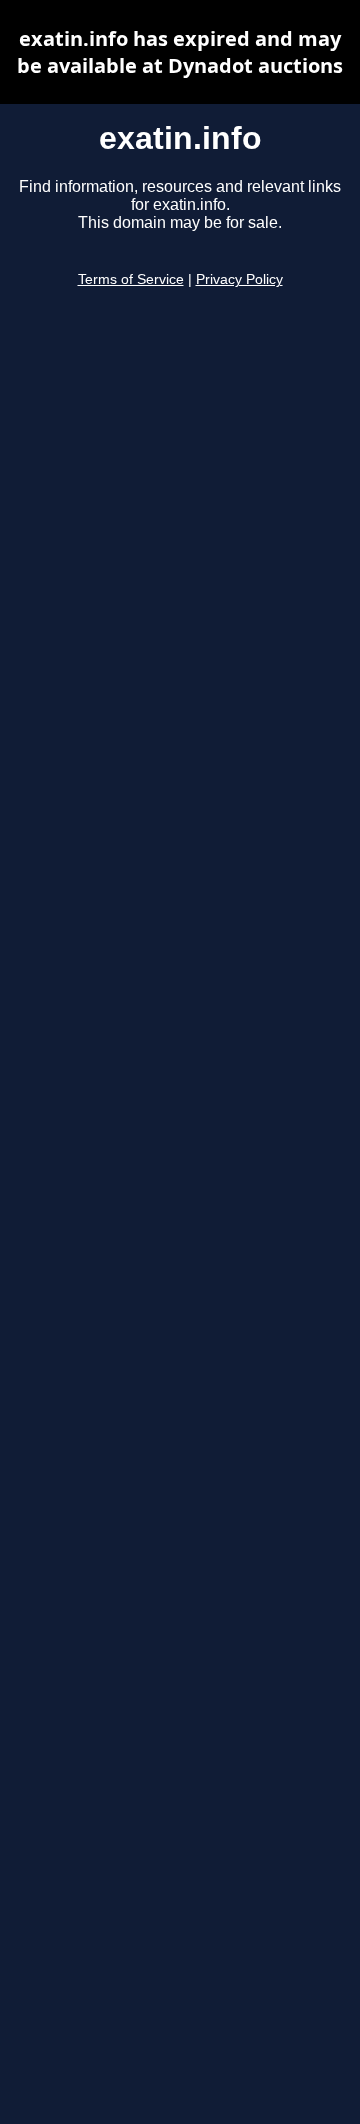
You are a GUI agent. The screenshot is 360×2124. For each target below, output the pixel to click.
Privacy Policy (239, 279)
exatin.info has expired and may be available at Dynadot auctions (180, 52)
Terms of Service (131, 279)
